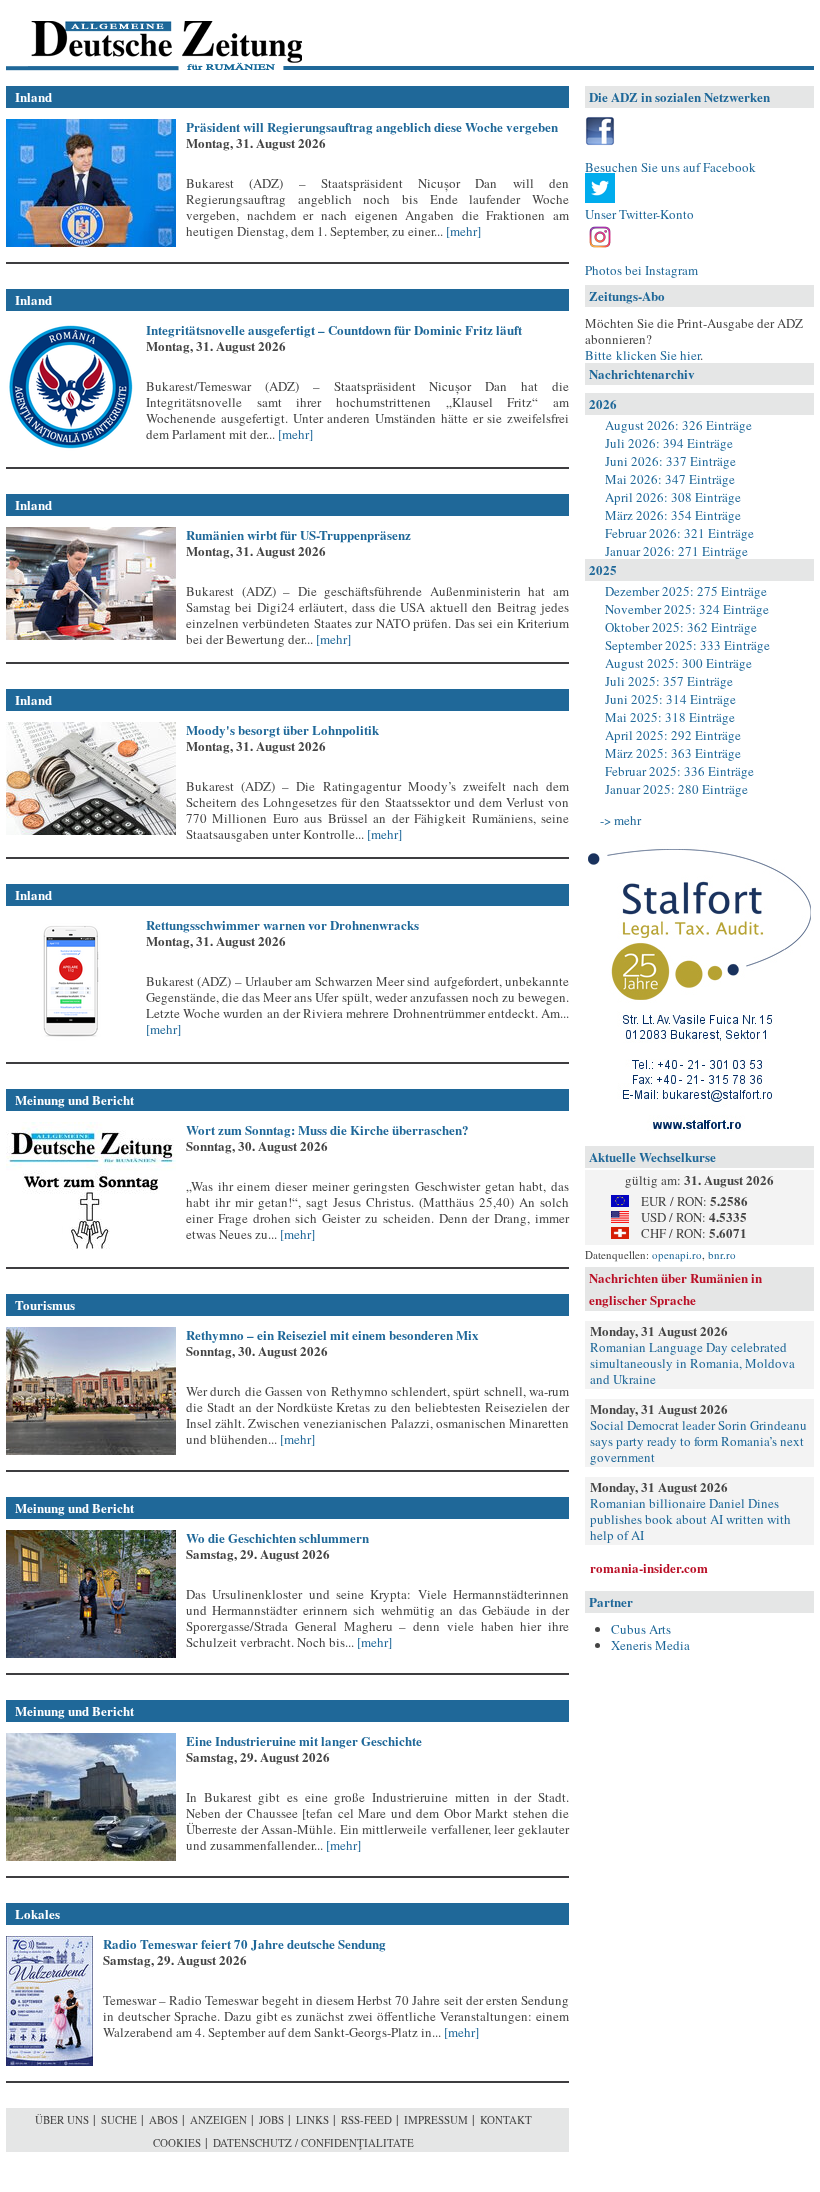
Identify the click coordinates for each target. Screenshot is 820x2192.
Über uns (62, 2119)
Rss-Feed (366, 2119)
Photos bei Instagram (641, 270)
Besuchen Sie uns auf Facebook (670, 167)
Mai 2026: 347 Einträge (670, 479)
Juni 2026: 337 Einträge (670, 461)
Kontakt (506, 2119)
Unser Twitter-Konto (639, 214)
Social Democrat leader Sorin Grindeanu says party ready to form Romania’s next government (698, 1441)
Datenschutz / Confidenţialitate (313, 2142)
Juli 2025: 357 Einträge (669, 681)
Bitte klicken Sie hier (642, 355)
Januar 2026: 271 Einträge (676, 551)
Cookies (177, 2142)
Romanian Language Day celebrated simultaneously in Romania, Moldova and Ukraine (692, 1363)
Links (312, 2119)
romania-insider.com (649, 1567)
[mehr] (462, 231)
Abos (163, 2119)
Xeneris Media (650, 1645)
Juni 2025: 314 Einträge (670, 699)
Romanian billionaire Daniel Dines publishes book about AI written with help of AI (690, 1519)
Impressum (436, 2119)
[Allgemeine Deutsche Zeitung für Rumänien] (143, 35)
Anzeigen (218, 2119)
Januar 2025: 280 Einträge (676, 789)
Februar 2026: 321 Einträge (679, 533)
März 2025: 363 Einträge (673, 753)
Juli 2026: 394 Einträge (669, 443)
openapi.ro (677, 1254)
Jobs (271, 2119)
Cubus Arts (641, 1629)
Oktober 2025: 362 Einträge (681, 627)
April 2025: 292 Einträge (673, 735)
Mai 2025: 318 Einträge (670, 717)
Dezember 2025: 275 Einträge (686, 591)
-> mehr (620, 820)
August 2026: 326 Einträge (678, 425)
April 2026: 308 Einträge (673, 497)
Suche (119, 2119)
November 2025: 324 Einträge (687, 609)
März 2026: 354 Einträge (673, 515)
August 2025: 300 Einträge (678, 663)
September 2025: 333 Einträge (687, 645)
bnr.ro (722, 1254)
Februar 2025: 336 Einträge (679, 771)
